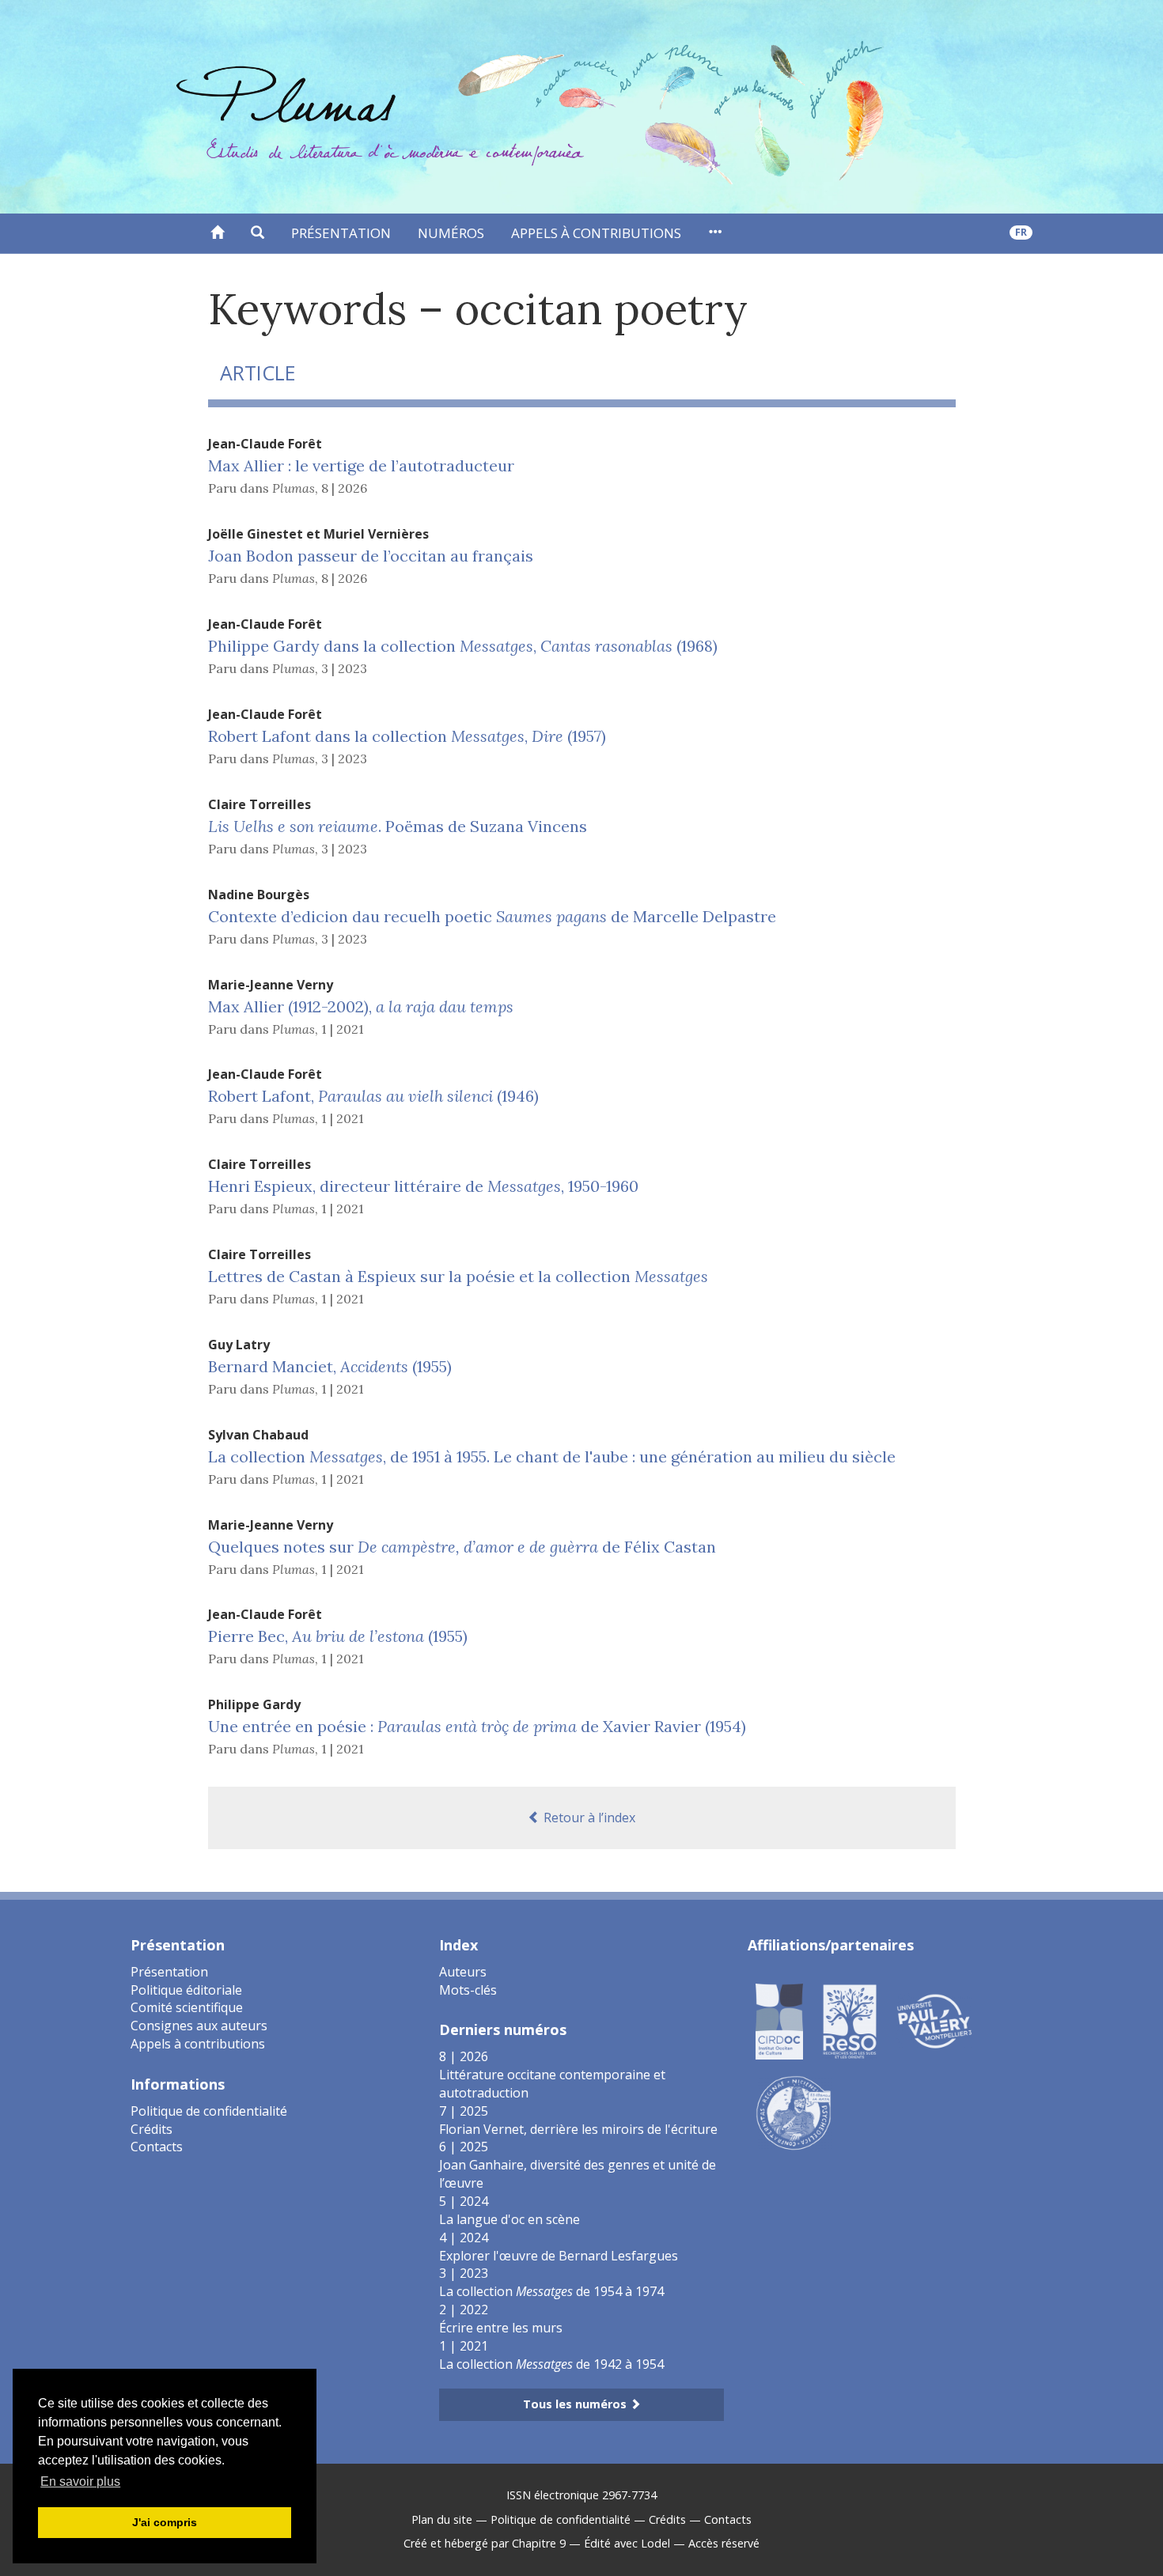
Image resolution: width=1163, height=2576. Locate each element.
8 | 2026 (344, 488)
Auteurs (463, 1972)
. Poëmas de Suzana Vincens (398, 826)
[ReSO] (850, 2020)
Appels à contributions (596, 233)
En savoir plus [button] (80, 2481)
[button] (258, 233)
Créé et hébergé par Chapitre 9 (485, 2543)
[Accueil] (217, 233)
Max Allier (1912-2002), (361, 1006)
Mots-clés (468, 1990)
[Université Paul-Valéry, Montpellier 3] (934, 2020)
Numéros (451, 233)
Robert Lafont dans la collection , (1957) (407, 736)
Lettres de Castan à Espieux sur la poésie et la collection (458, 1276)
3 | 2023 (344, 668)
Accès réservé (724, 2543)
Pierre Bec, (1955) (338, 1636)
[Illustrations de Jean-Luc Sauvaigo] (794, 2112)
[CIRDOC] (779, 2020)
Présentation (341, 233)
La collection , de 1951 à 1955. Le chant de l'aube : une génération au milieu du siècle (552, 1456)
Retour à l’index (588, 1818)
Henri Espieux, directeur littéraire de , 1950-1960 (423, 1186)
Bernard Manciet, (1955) (330, 1366)
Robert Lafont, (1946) (373, 1096)
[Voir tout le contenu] (715, 233)
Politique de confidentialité (209, 2111)
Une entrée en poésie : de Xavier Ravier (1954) (477, 1726)
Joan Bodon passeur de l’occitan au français (371, 556)
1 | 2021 (343, 1029)
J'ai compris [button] (165, 2522)
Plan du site (442, 2519)
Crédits (152, 2129)
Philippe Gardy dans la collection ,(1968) (463, 646)
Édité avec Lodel (627, 2543)
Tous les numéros (576, 2404)
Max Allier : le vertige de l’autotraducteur (361, 465)
